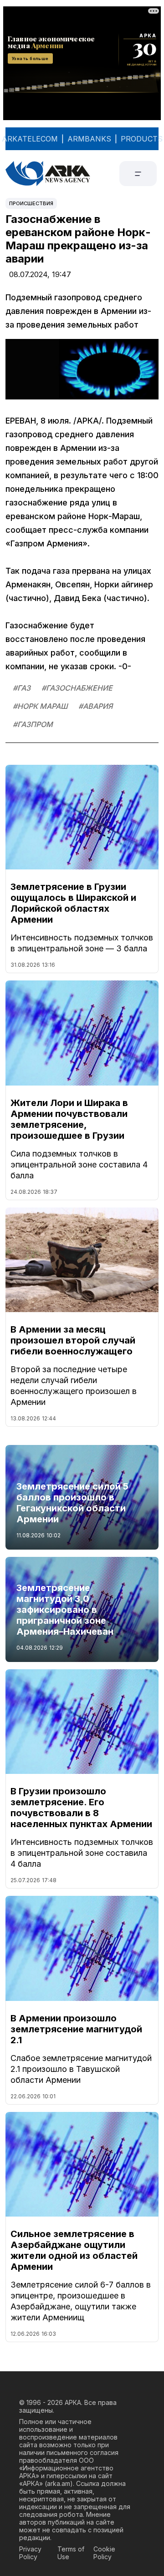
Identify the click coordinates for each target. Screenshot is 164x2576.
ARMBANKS (89, 139)
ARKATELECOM (30, 139)
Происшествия (31, 203)
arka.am (59, 2483)
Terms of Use (71, 2553)
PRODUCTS (142, 139)
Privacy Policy (30, 2553)
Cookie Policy (104, 2553)
